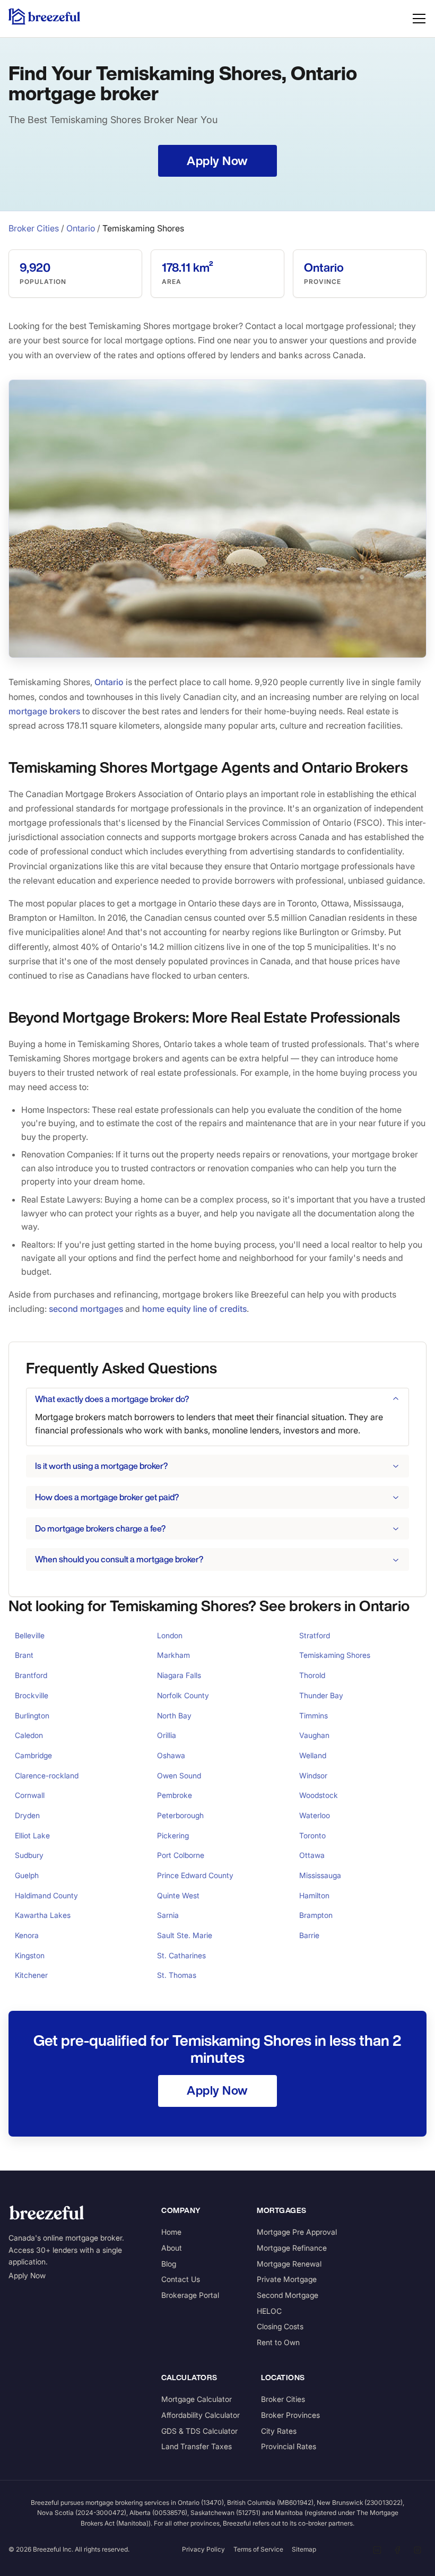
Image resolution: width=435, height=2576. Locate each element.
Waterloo (315, 1815)
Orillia (167, 1735)
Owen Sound (179, 1775)
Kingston (30, 1955)
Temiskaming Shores (335, 1655)
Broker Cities (34, 228)
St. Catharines (181, 1955)
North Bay (174, 1715)
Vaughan (314, 1735)
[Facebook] (397, 2550)
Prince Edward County (195, 1875)
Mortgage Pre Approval (297, 2232)
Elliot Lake (32, 1835)
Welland (313, 1755)
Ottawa (312, 1855)
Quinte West (178, 1895)
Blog (169, 2264)
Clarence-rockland (47, 1775)
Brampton (316, 1915)
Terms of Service (258, 2549)
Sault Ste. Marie (185, 1935)
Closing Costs (280, 2326)
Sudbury (29, 1855)
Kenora (27, 1935)
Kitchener (31, 1975)
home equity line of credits (194, 1309)
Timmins (314, 1715)
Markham (173, 1655)
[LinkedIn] (377, 2550)
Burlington (32, 1715)
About (172, 2248)
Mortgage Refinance (292, 2248)
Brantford (31, 1675)
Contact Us (181, 2279)
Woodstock (319, 1795)
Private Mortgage (287, 2279)
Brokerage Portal (190, 2295)
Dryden (27, 1815)
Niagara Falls (179, 1675)
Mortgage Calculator (197, 2399)
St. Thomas (177, 1975)
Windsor (313, 1775)
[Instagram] (417, 2550)
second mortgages (86, 1309)
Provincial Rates (289, 2446)
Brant (24, 1655)
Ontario (81, 228)
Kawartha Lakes (43, 1915)
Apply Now (27, 2275)
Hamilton (314, 1895)
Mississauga (320, 1875)
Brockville (32, 1695)
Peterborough (180, 1815)
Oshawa (171, 1755)
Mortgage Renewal (289, 2264)
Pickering (173, 1835)
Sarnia (168, 1915)
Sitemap (304, 2549)
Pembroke (175, 1795)
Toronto (312, 1835)
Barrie (309, 1935)
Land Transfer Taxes (197, 2446)
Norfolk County (183, 1695)
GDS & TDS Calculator (199, 2431)
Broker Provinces (290, 2415)
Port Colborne (181, 1855)
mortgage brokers (44, 711)
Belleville (30, 1635)
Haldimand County (46, 1895)
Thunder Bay (321, 1695)
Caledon (29, 1735)
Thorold (312, 1675)
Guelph (27, 1875)
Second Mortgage (288, 2295)
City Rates (279, 2431)
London (170, 1635)
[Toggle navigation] (419, 19)
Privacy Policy (203, 2549)
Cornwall (30, 1795)
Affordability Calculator (201, 2415)
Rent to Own (278, 2342)
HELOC (269, 2311)
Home (171, 2232)
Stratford (315, 1635)
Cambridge (33, 1755)
